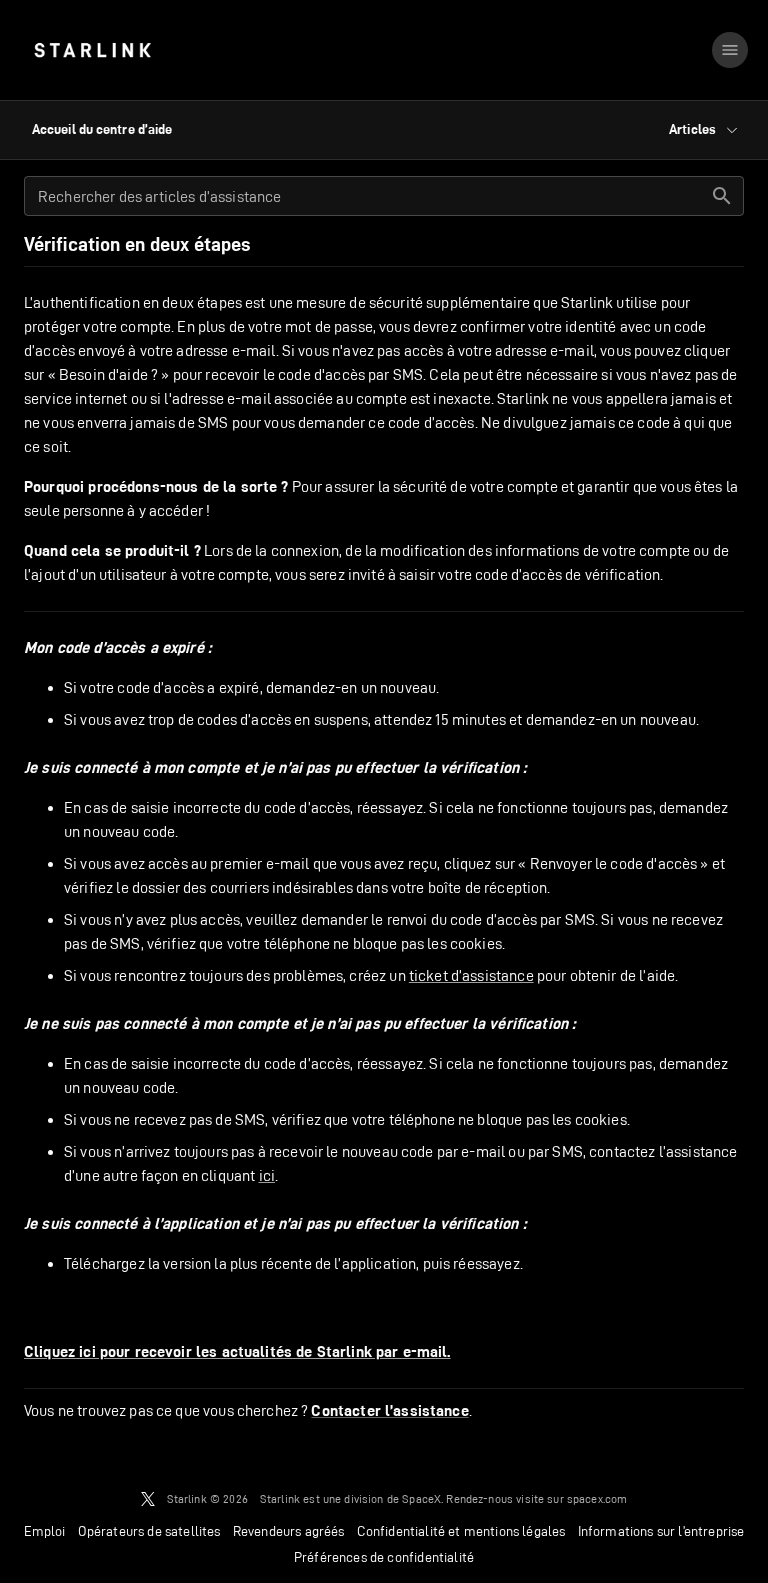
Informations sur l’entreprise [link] (661, 1531)
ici (267, 1175)
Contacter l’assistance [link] (389, 1411)
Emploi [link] (45, 1531)
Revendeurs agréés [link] (289, 1531)
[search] (722, 196)
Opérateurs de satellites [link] (149, 1531)
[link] (92, 50)
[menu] (730, 50)
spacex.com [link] (597, 1498)
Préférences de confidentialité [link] (384, 1557)
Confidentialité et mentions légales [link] (461, 1531)
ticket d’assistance (471, 975)
